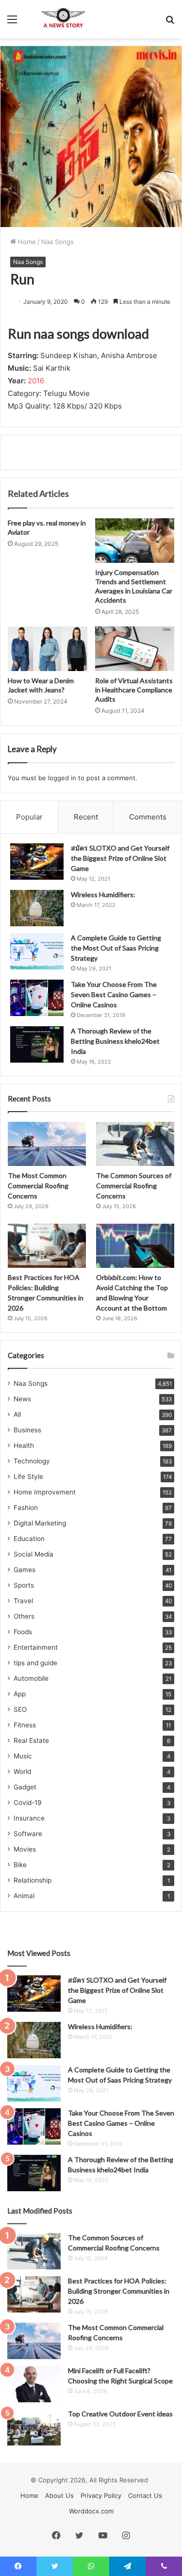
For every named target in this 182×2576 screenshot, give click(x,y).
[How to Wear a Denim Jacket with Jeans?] (48, 649)
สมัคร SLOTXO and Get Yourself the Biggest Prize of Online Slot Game (120, 858)
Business (27, 1430)
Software (28, 1834)
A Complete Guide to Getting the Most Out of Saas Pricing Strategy (116, 948)
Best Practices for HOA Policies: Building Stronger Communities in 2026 (119, 2291)
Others (24, 1616)
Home (26, 242)
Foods (23, 1632)
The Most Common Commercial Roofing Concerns (38, 1186)
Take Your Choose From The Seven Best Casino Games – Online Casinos (114, 994)
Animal (24, 1896)
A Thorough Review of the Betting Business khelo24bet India (115, 1041)
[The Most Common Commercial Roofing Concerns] (47, 1144)
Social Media (33, 1554)
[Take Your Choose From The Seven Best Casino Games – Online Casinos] (37, 998)
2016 (36, 381)
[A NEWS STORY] (63, 19)
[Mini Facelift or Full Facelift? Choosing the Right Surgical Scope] (34, 2384)
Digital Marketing (40, 1523)
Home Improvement (45, 1492)
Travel (23, 1601)
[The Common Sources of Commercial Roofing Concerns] (135, 1144)
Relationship (33, 1880)
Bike (20, 1865)
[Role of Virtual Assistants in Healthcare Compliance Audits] (135, 649)
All (17, 1414)
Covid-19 (28, 1803)
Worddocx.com (91, 2511)
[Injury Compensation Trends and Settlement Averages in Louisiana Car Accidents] (135, 541)
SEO (20, 1709)
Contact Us (145, 2495)
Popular (29, 817)
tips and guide (35, 1663)
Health (24, 1445)
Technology (32, 1461)
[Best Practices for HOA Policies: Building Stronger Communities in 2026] (47, 1246)
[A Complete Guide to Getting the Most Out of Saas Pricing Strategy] (37, 951)
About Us (59, 2495)
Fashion (26, 1508)
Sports (24, 1585)
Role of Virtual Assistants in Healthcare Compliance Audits (134, 690)
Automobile (31, 1678)
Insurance (29, 1818)
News (22, 1399)
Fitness (25, 1725)
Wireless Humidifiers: (103, 894)
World (22, 1772)
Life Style (28, 1477)
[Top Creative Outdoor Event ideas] (34, 2427)
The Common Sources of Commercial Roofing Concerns (134, 1186)
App (20, 1694)
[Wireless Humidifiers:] (37, 908)
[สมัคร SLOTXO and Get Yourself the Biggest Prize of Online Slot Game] (37, 861)
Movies (25, 1849)
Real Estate (31, 1740)
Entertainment (36, 1647)
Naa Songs (58, 242)
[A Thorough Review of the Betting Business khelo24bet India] (37, 1044)
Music (23, 1756)
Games (25, 1570)
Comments (148, 817)
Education (29, 1539)
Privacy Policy (101, 2495)
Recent (86, 817)
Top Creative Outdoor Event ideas (120, 2414)
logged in (62, 778)
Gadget (25, 1787)
